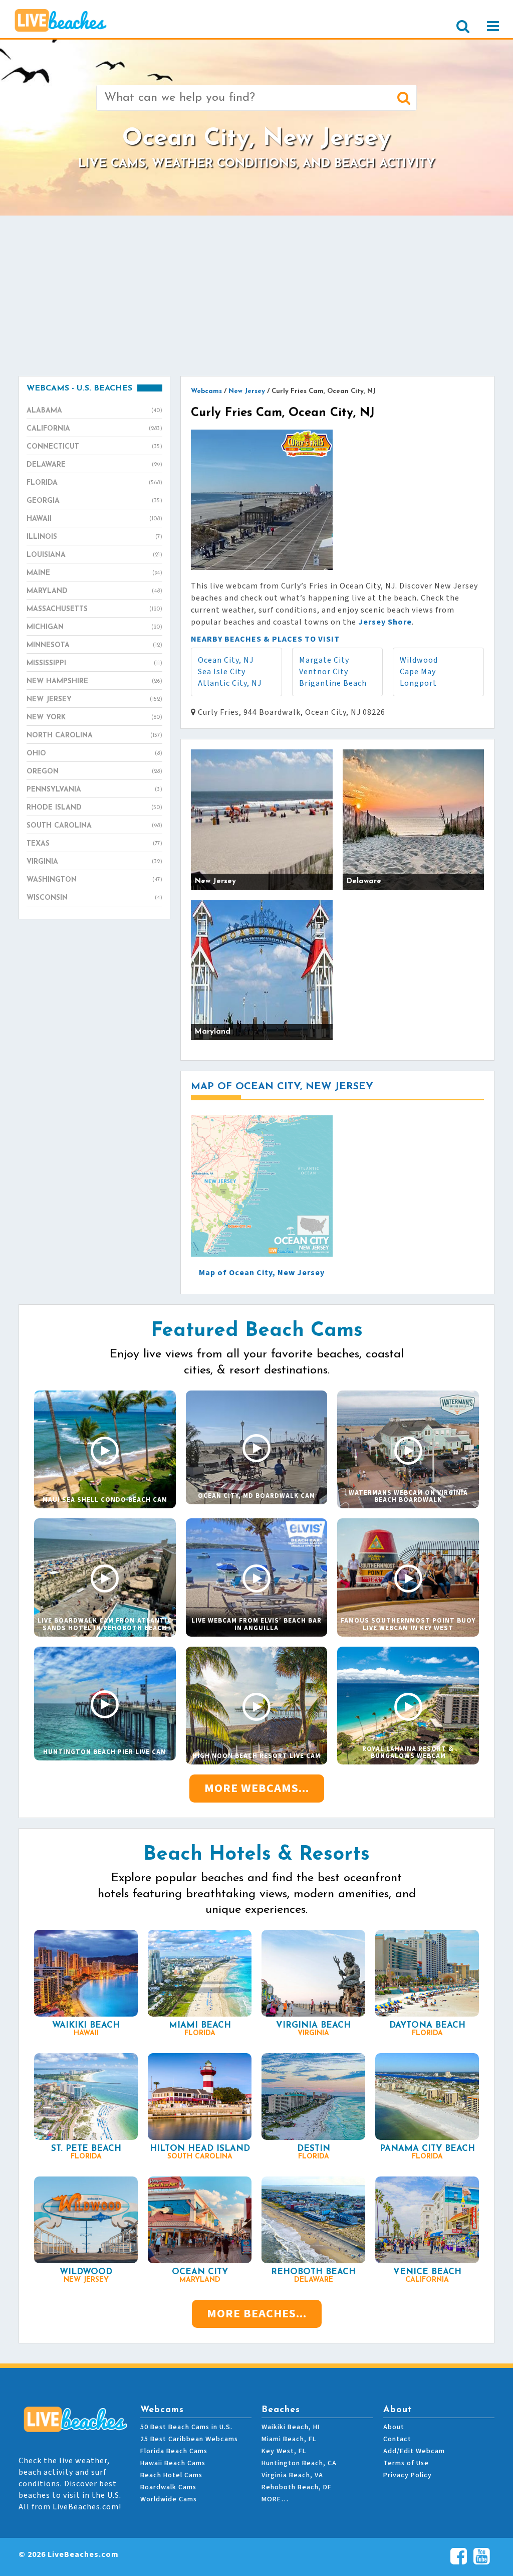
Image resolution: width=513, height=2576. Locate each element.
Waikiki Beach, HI (291, 2427)
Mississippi (94, 663)
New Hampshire (94, 681)
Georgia (94, 501)
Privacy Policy (408, 2475)
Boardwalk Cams (168, 2487)
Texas (94, 844)
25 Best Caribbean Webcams (189, 2439)
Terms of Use (406, 2463)
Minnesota (94, 645)
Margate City (324, 660)
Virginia (94, 862)
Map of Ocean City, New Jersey (262, 1273)
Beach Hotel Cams (171, 2475)
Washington (94, 880)
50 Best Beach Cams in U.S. (186, 2427)
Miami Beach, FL (289, 2439)
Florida (94, 483)
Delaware (94, 465)
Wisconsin (94, 898)
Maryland (94, 591)
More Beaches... (257, 2314)
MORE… (275, 2499)
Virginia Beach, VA (292, 2475)
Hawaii (94, 519)
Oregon (94, 772)
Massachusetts (94, 609)
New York (94, 718)
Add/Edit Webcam (414, 2451)
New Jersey (94, 700)
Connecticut (94, 447)
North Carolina (94, 736)
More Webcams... (257, 1788)
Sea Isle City (222, 672)
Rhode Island (94, 808)
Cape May (418, 672)
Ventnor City (324, 672)
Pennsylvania (94, 790)
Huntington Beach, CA (299, 2463)
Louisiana (94, 555)
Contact (397, 2439)
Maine (94, 573)
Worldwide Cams (169, 2499)
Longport (418, 683)
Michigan (94, 627)
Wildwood (419, 660)
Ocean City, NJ (226, 660)
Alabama (94, 411)
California (94, 429)
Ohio (94, 754)
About (394, 2427)
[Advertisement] (256, 296)
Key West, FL (284, 2451)
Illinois (94, 537)
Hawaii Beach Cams (173, 2463)
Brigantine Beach (333, 683)
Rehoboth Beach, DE (297, 2487)
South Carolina (94, 826)
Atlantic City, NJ (230, 683)
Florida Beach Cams (174, 2451)
